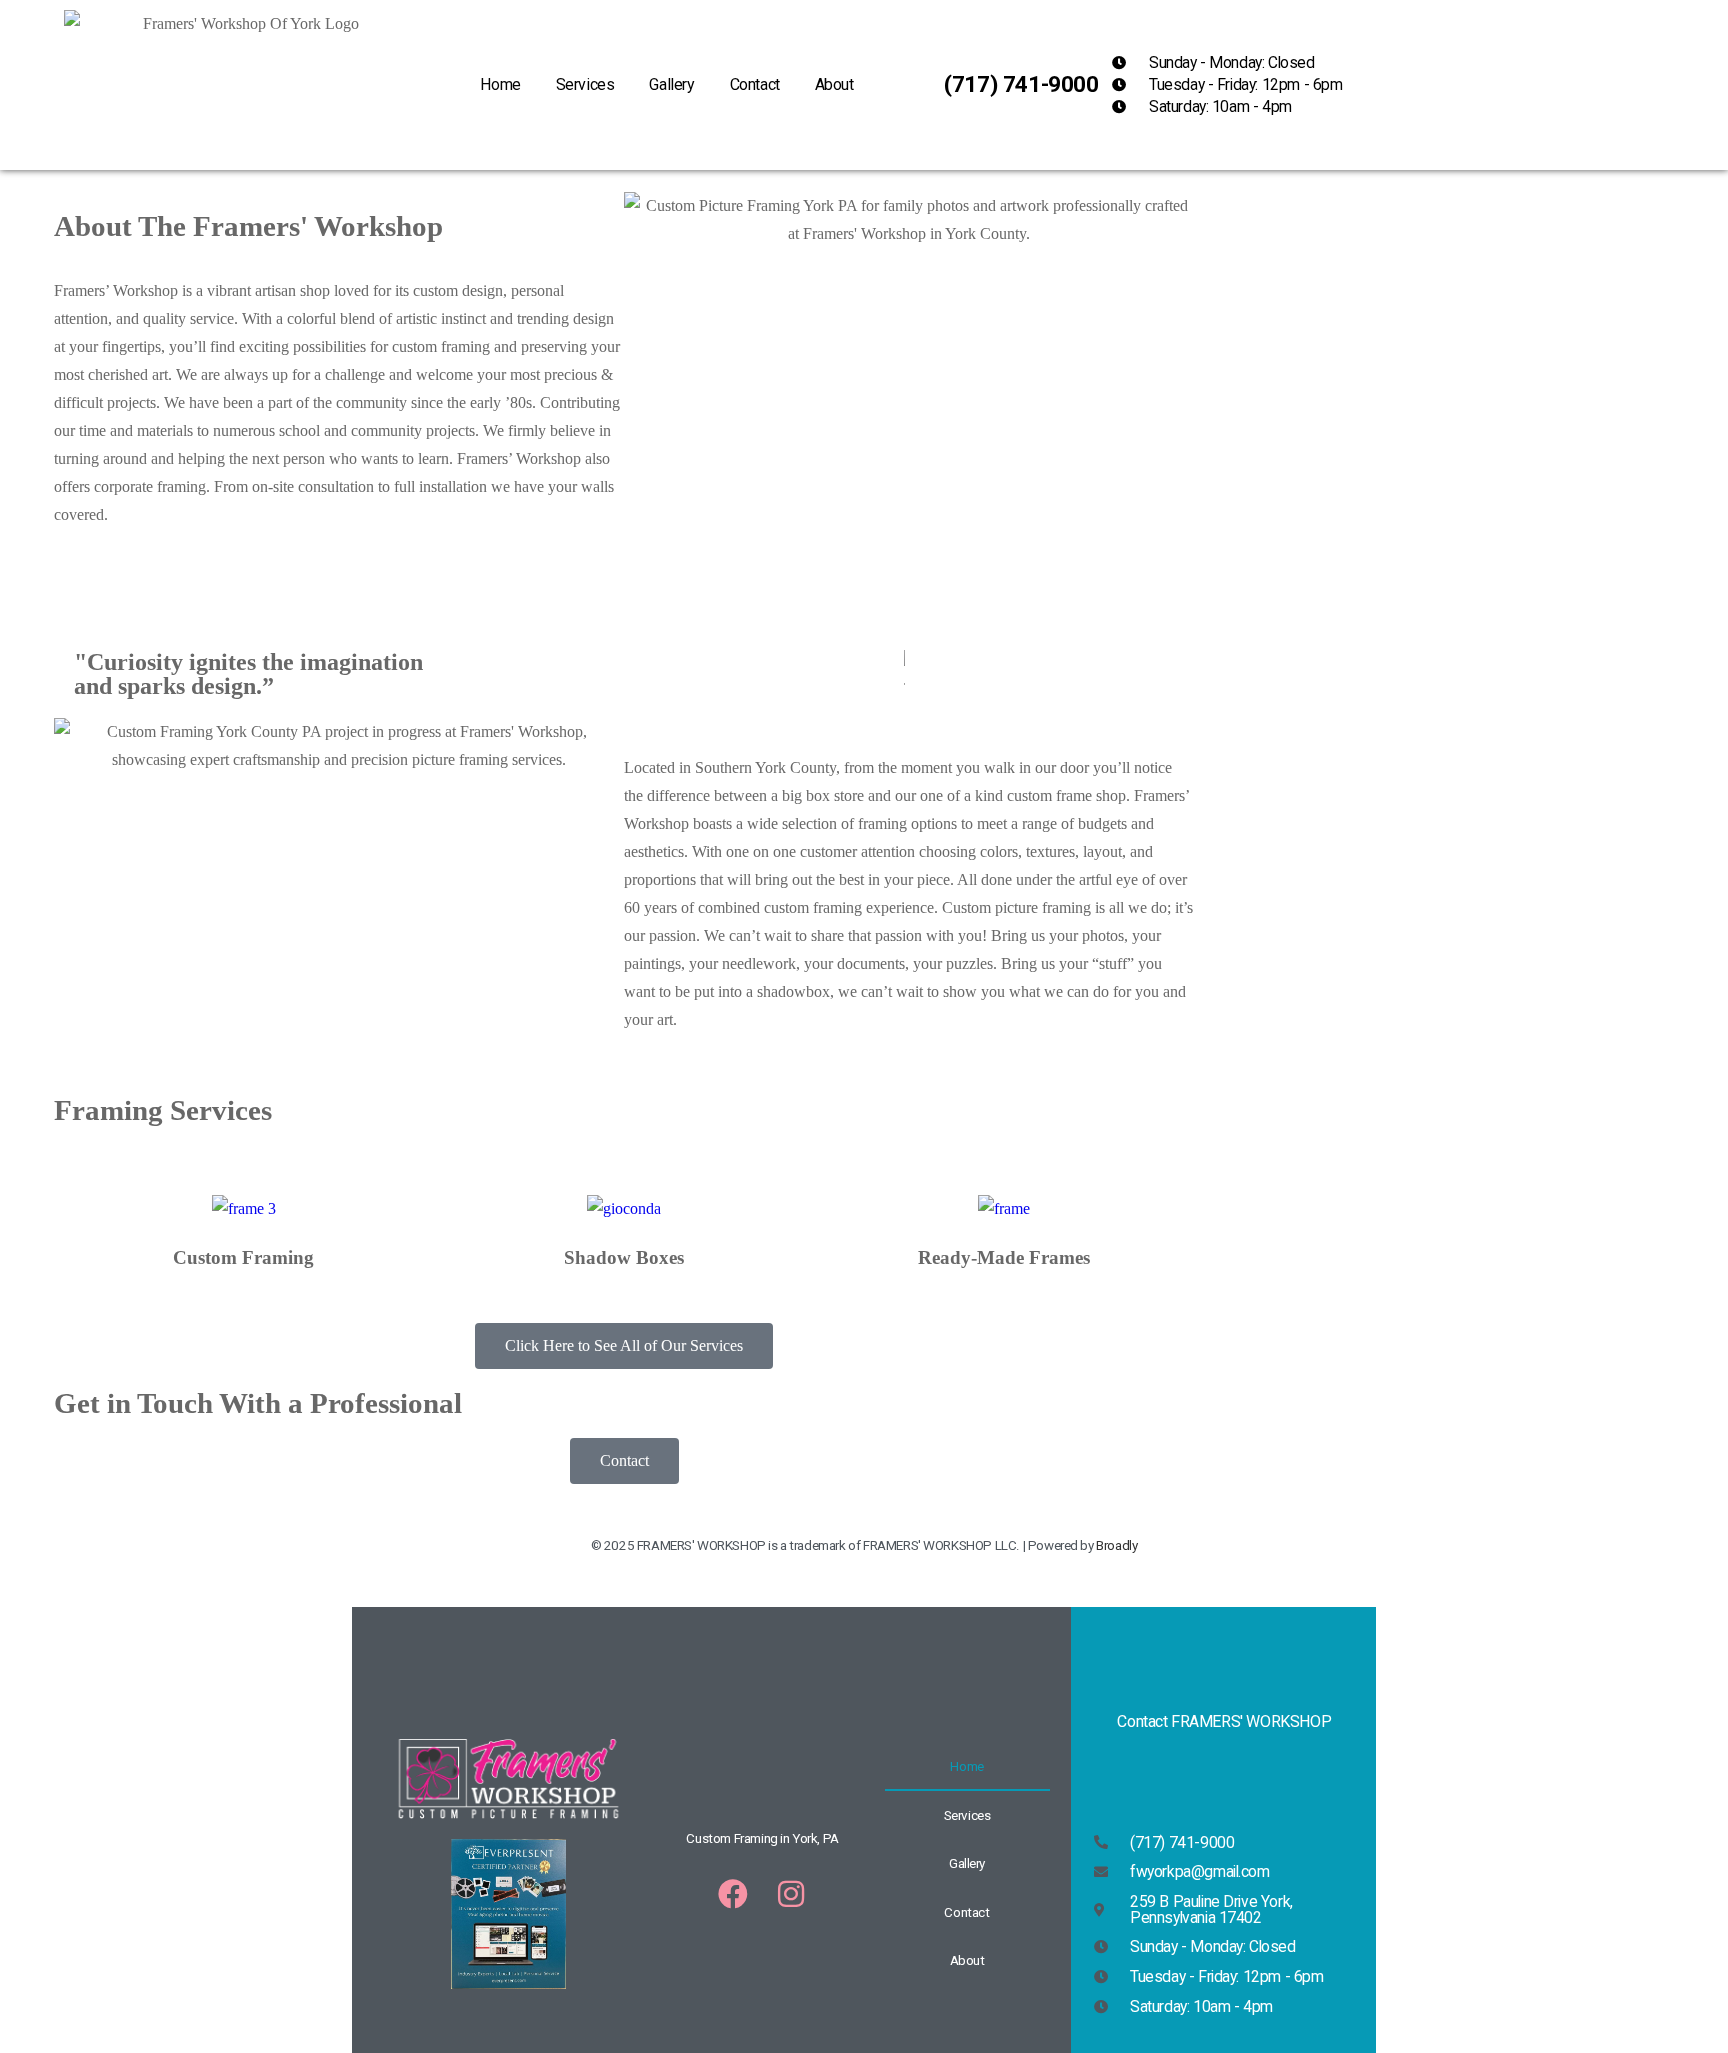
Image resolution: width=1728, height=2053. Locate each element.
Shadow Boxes (624, 1257)
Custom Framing (243, 1257)
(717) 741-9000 (1021, 84)
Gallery (671, 84)
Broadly (1116, 1545)
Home (500, 84)
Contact (755, 84)
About (834, 84)
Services (585, 84)
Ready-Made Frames (1004, 1257)
